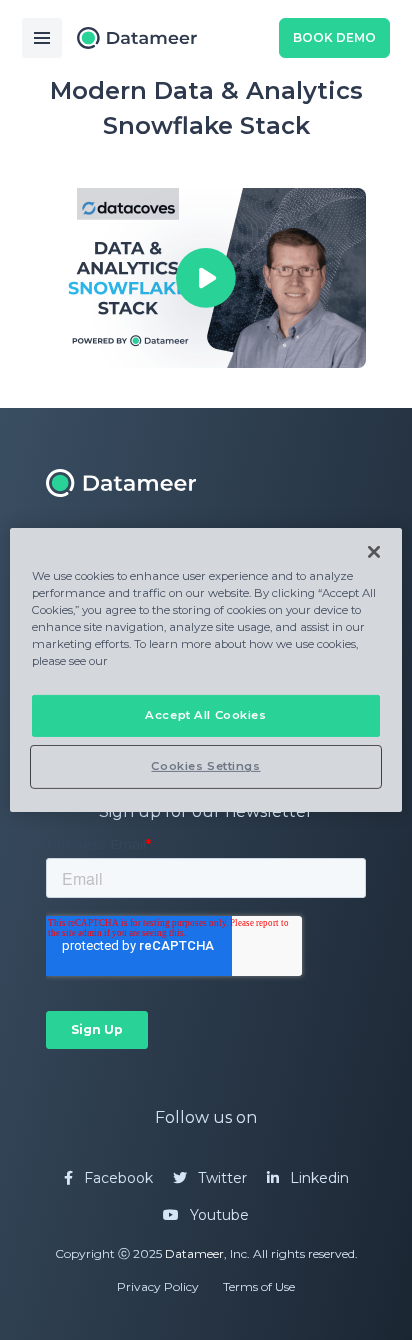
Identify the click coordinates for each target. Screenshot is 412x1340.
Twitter (220, 1178)
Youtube (217, 1215)
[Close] (374, 552)
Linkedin (317, 1178)
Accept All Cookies (205, 715)
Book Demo (334, 37)
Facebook (116, 1178)
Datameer (194, 1253)
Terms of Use (259, 1286)
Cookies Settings (205, 766)
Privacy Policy (158, 1286)
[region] (205, 670)
